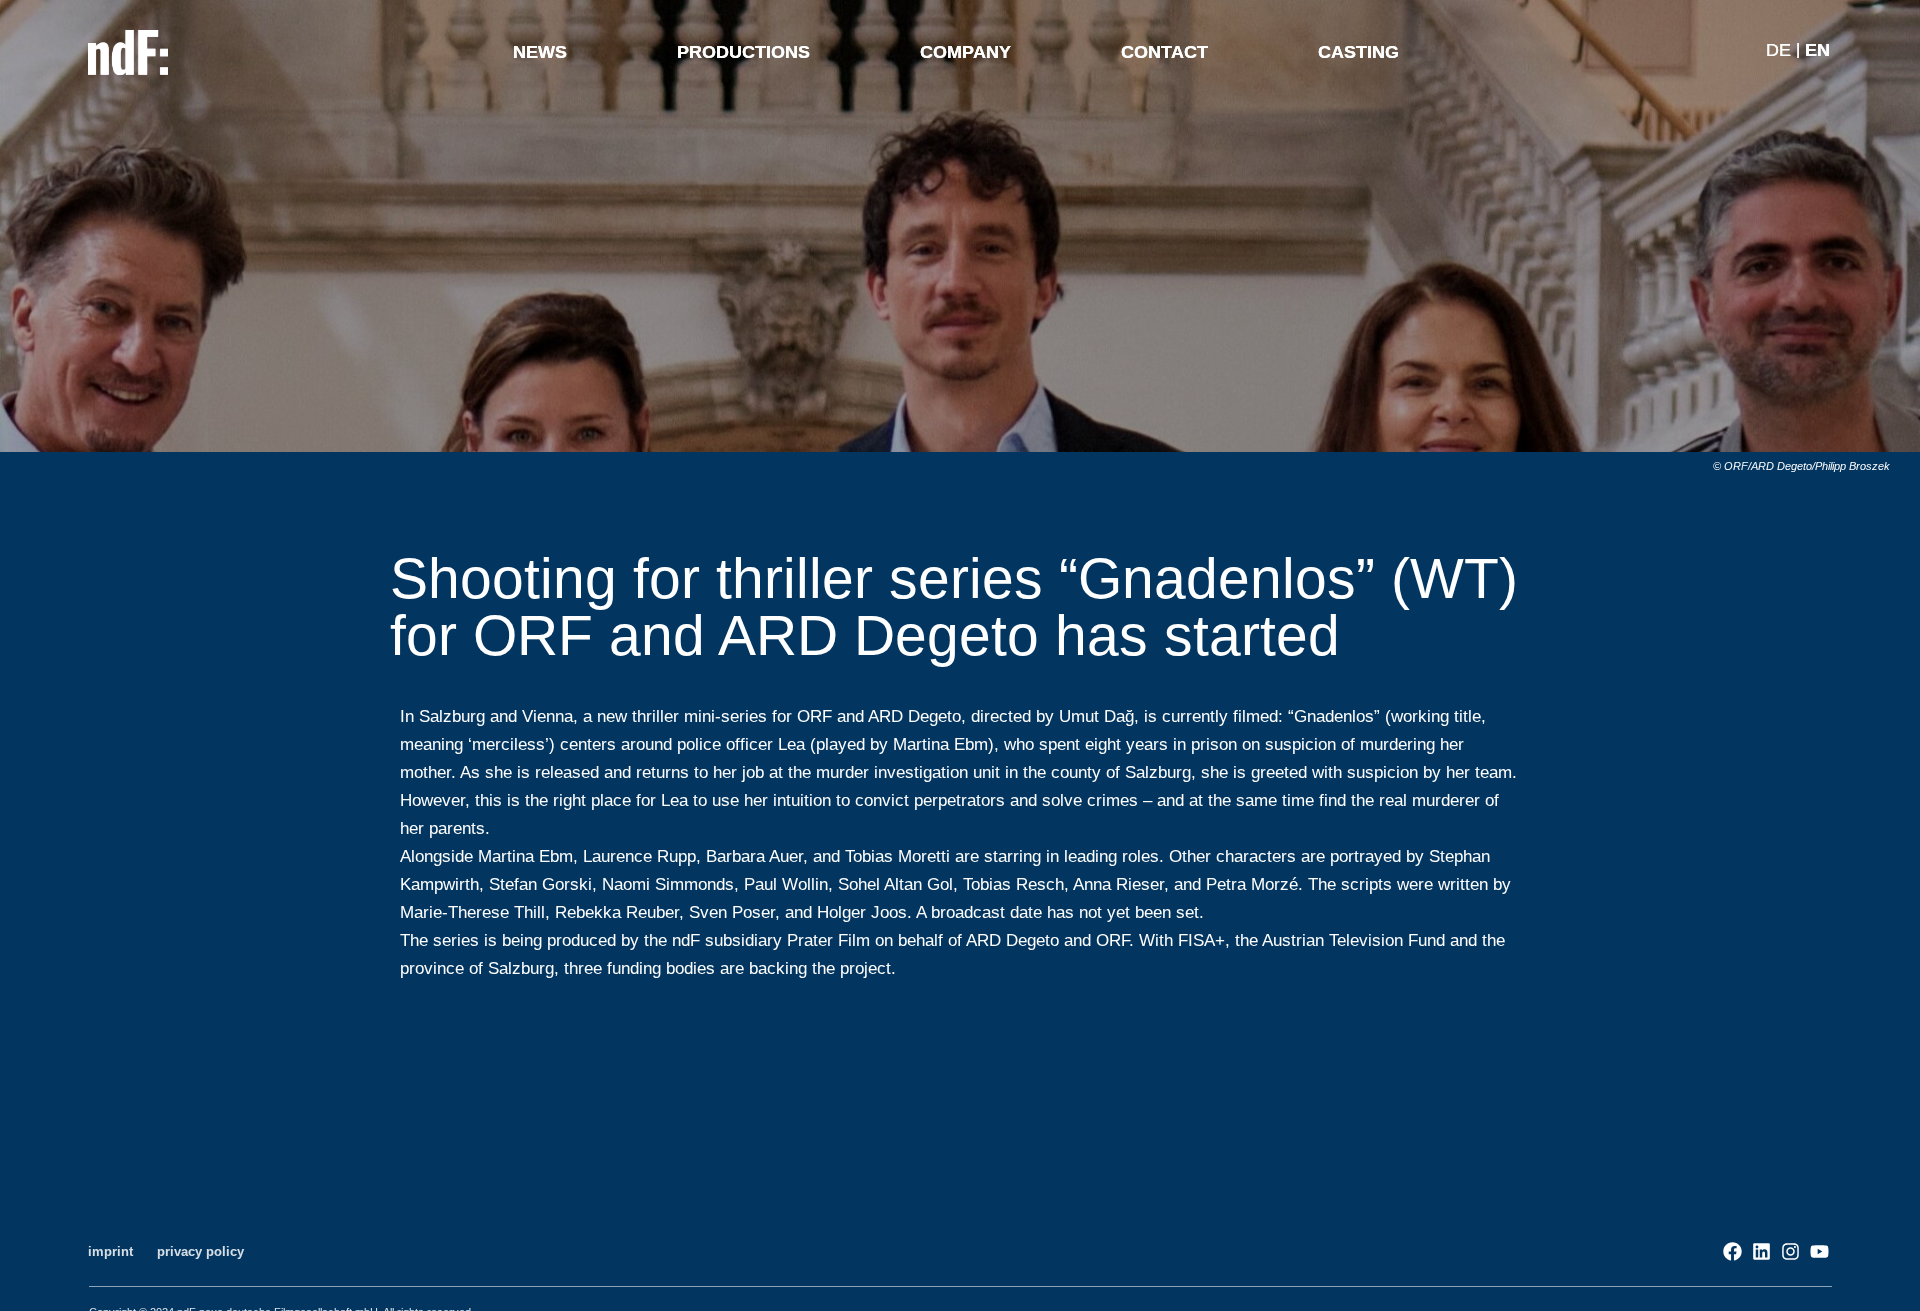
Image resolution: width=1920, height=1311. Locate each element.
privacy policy (200, 1251)
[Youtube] (1819, 1251)
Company (965, 52)
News (540, 52)
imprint (110, 1251)
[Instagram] (1790, 1251)
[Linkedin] (1761, 1251)
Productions (743, 52)
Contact (1164, 52)
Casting (1358, 52)
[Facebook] (1732, 1251)
